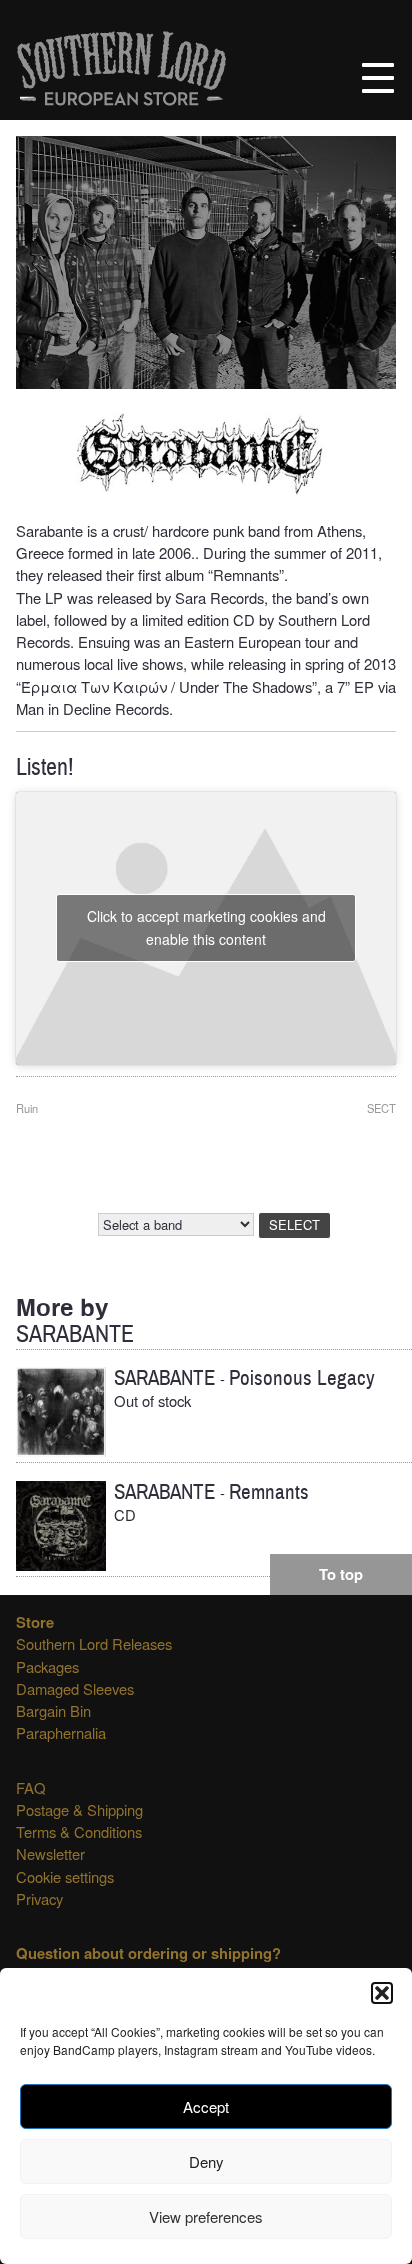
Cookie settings (65, 1876)
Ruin (27, 1108)
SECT (381, 1108)
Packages (47, 1666)
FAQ (31, 1787)
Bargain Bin (53, 1710)
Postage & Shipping (79, 1809)
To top (341, 1574)
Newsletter (50, 1853)
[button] (382, 1993)
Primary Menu (378, 78)
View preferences (206, 2216)
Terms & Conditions (79, 1831)
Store (35, 1622)
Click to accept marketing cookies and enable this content (206, 927)
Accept (206, 2106)
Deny (206, 2161)
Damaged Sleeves (75, 1688)
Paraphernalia (61, 1732)
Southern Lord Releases (94, 1643)
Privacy (39, 1898)
